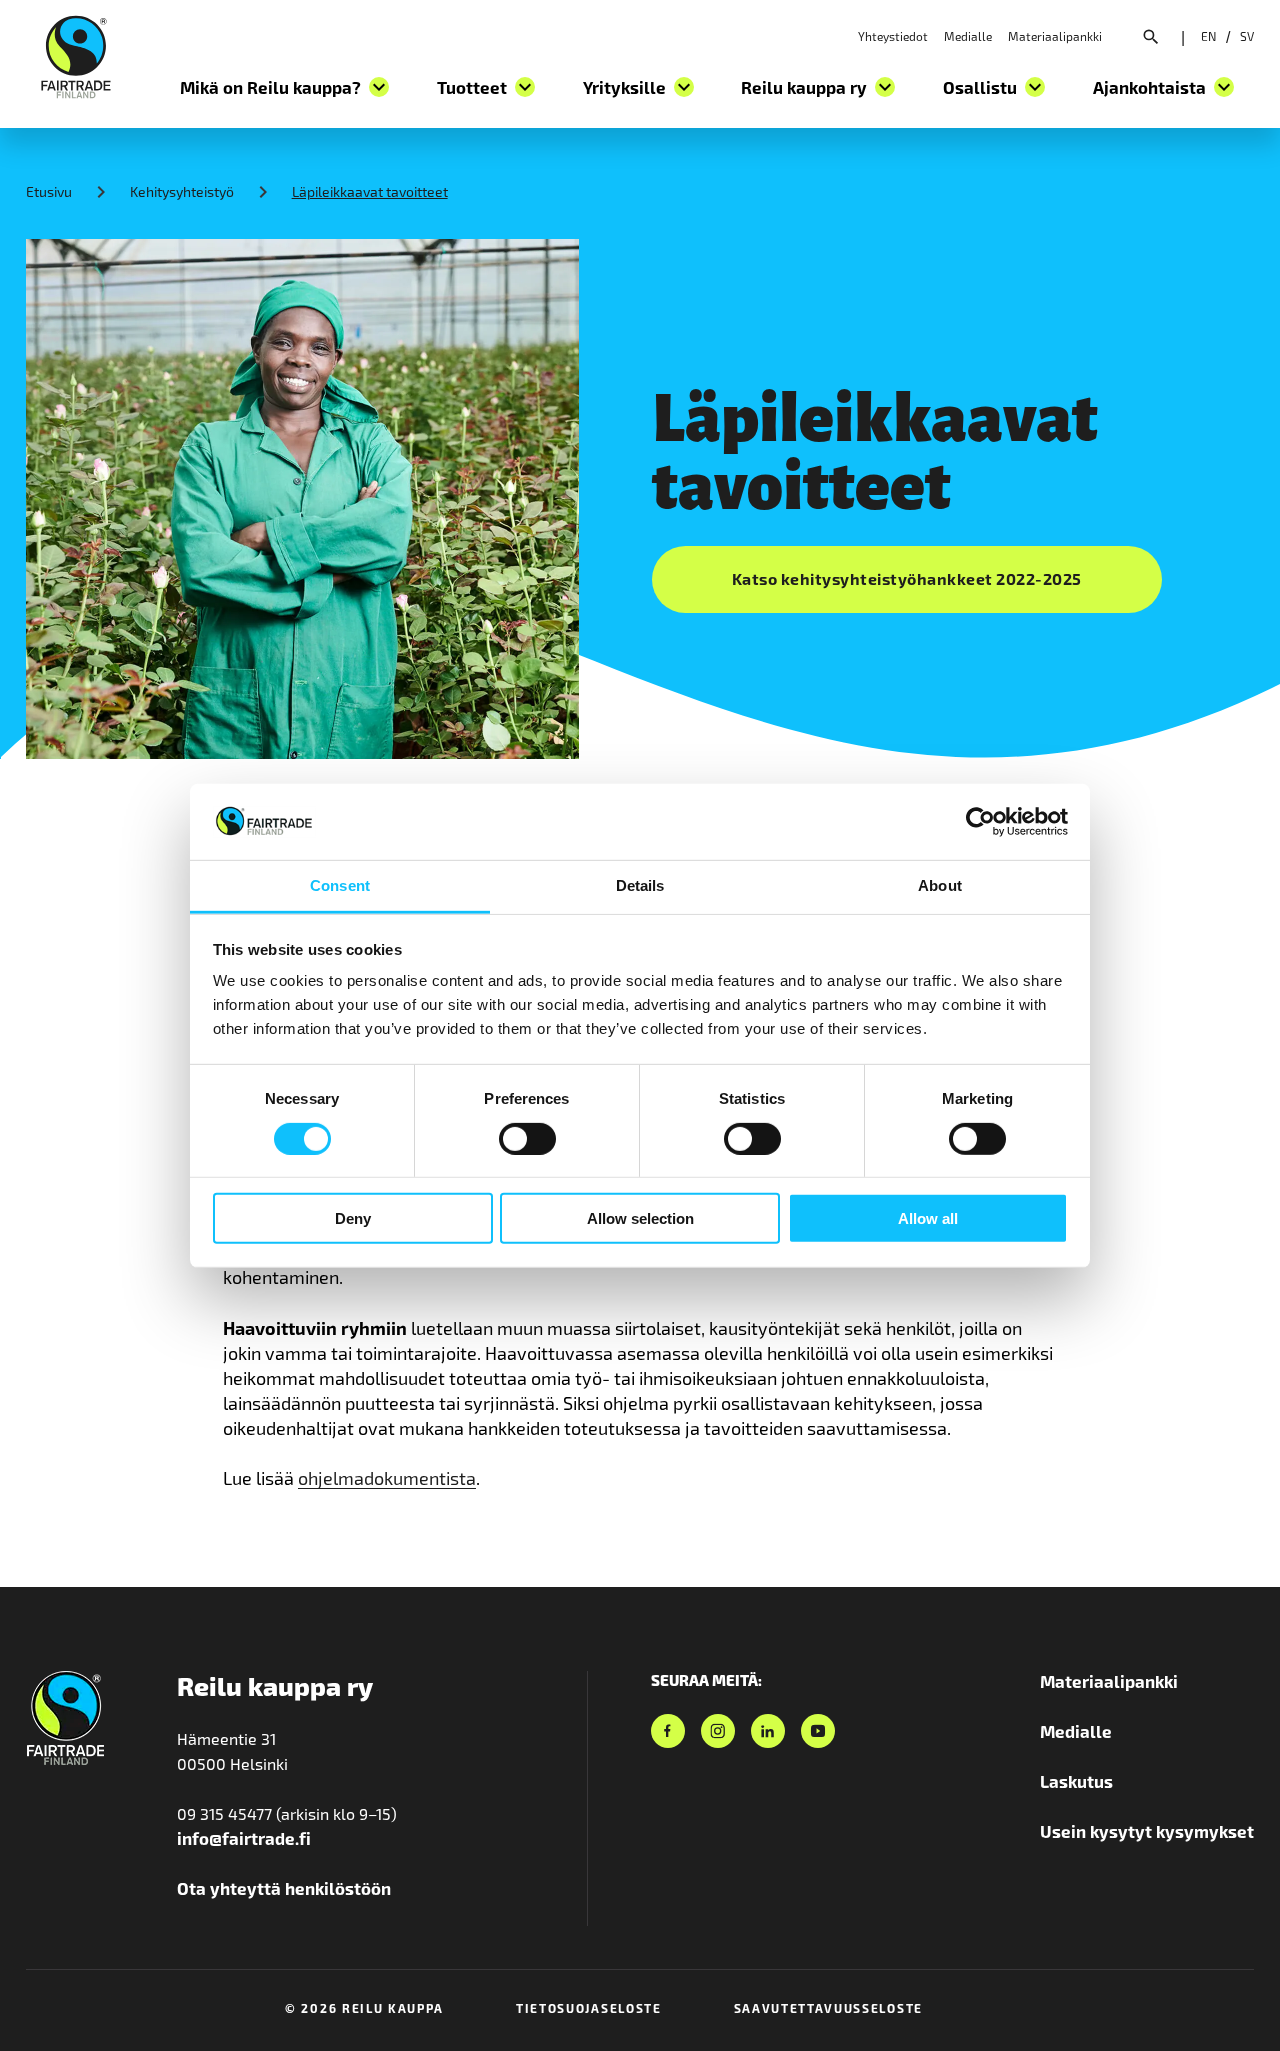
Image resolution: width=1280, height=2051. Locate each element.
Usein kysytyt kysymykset (1147, 1831)
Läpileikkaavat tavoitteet (370, 191)
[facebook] (668, 1731)
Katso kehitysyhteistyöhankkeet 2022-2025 (907, 578)
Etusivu (49, 191)
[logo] (76, 54)
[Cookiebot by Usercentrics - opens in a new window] (980, 822)
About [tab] (940, 885)
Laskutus (1076, 1781)
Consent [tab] (340, 885)
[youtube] (818, 1731)
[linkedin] (768, 1731)
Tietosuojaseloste (589, 2008)
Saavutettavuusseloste (828, 2008)
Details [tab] (640, 885)
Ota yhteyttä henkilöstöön (284, 1888)
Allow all (928, 1218)
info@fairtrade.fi (244, 1838)
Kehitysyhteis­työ (182, 191)
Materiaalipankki (1055, 36)
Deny (353, 1218)
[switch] (527, 1138)
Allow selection (640, 1218)
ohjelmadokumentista (387, 1478)
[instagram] (718, 1731)
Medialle (968, 36)
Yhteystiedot (893, 36)
